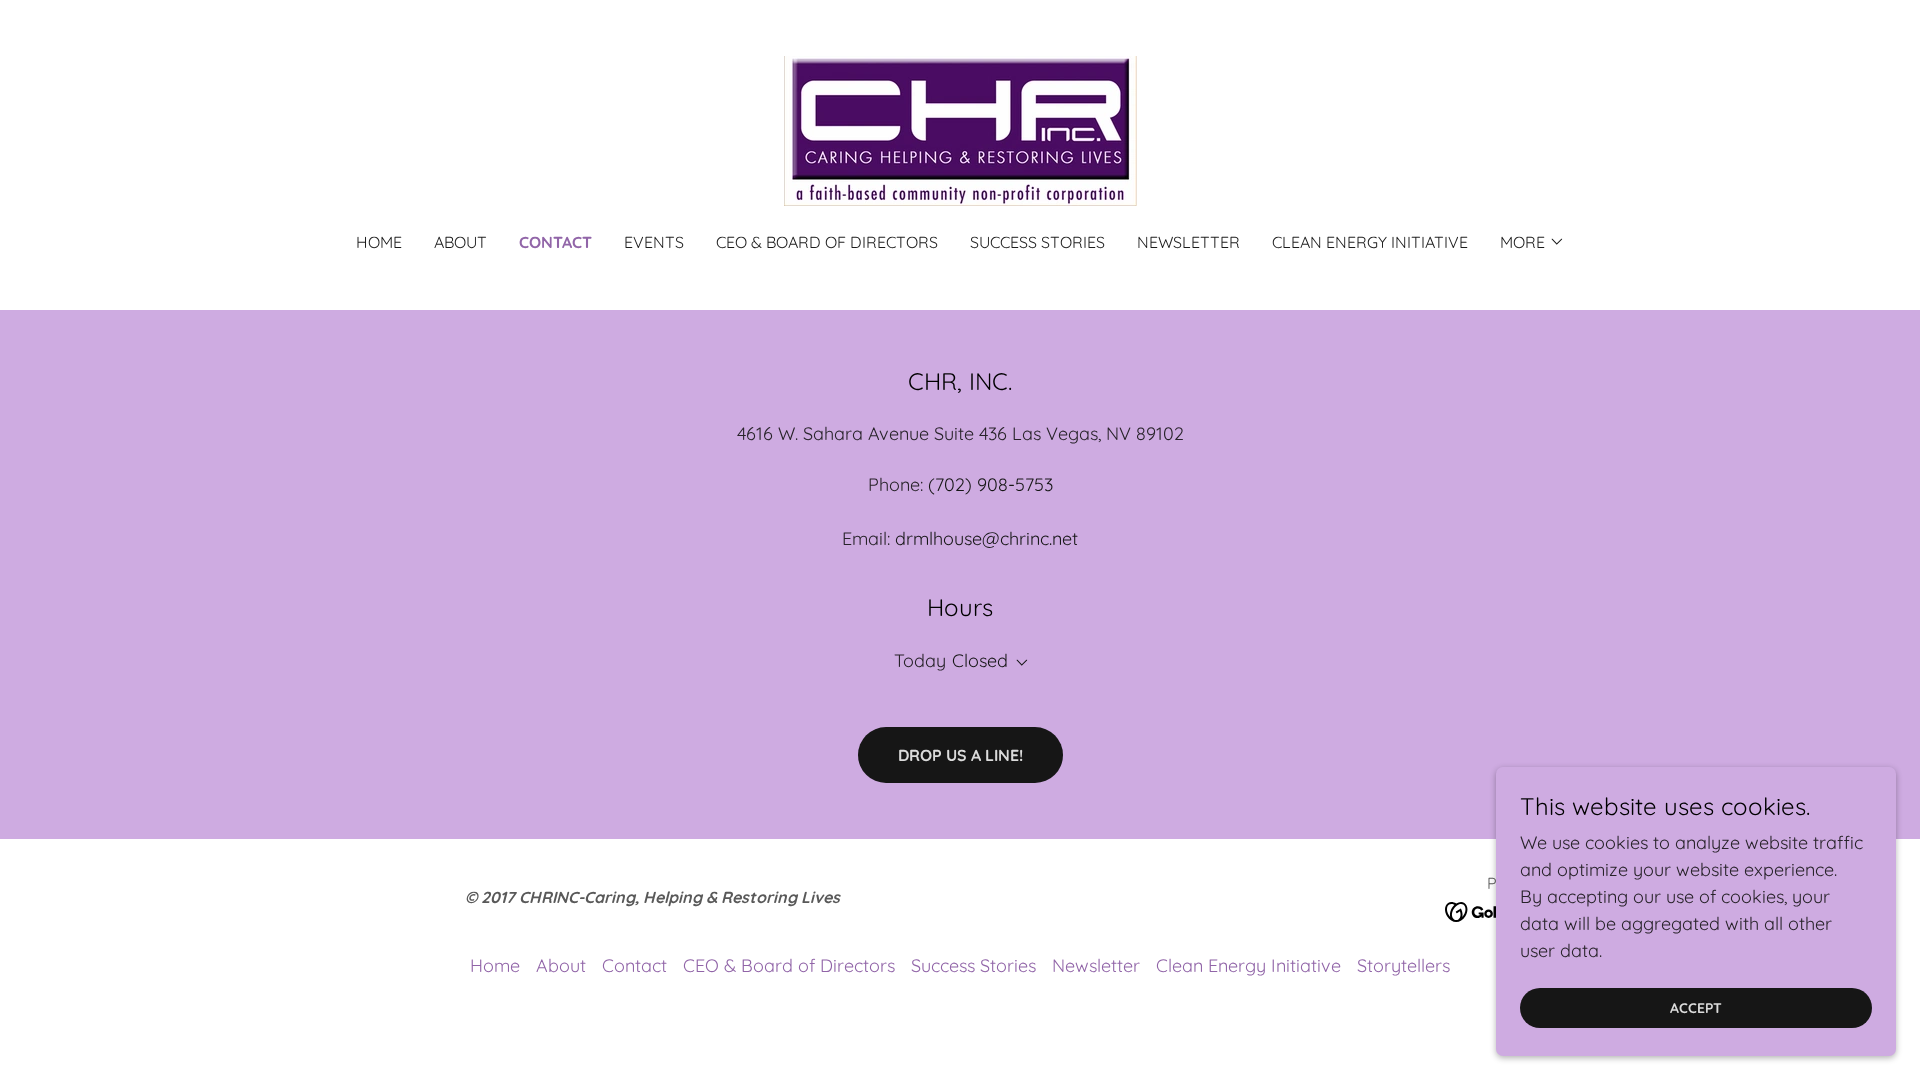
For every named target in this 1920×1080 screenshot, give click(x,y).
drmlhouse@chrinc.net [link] (986, 538)
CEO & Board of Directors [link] (827, 242)
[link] (959, 129)
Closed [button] (980, 660)
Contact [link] (555, 242)
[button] (1532, 242)
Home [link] (379, 242)
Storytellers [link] (1403, 965)
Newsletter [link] (1188, 242)
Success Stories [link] (1037, 242)
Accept (1696, 1008)
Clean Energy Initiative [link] (1370, 242)
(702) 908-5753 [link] (990, 484)
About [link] (460, 242)
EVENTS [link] (654, 242)
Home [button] (495, 965)
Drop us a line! (960, 755)
